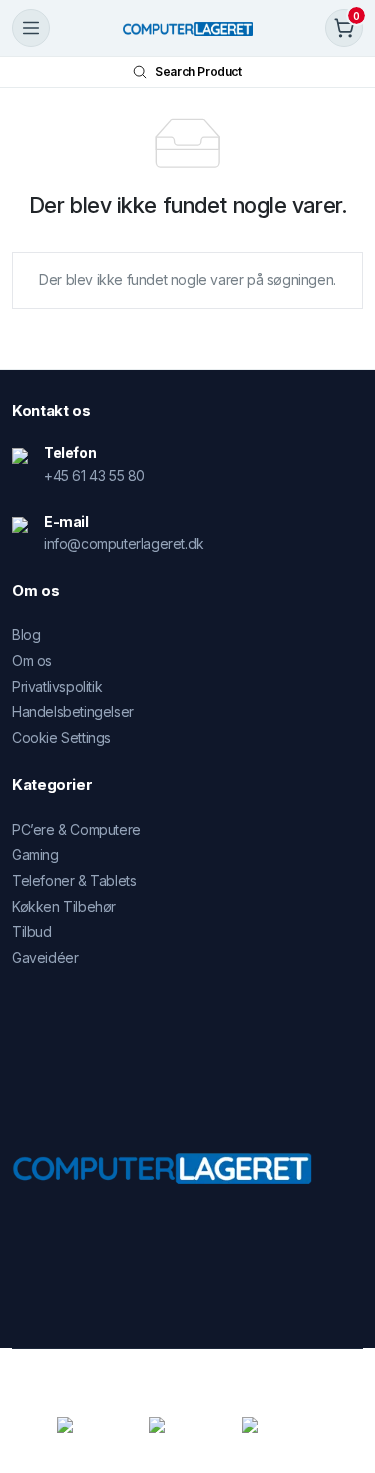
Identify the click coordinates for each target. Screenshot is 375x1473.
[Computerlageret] (188, 28)
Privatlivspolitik (57, 686)
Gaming (35, 854)
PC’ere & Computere (76, 829)
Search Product (198, 71)
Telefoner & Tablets (74, 880)
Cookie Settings (61, 737)
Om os (32, 660)
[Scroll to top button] (343, 1383)
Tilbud (32, 931)
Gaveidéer (45, 957)
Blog (26, 634)
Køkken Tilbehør (64, 906)
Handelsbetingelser (73, 711)
